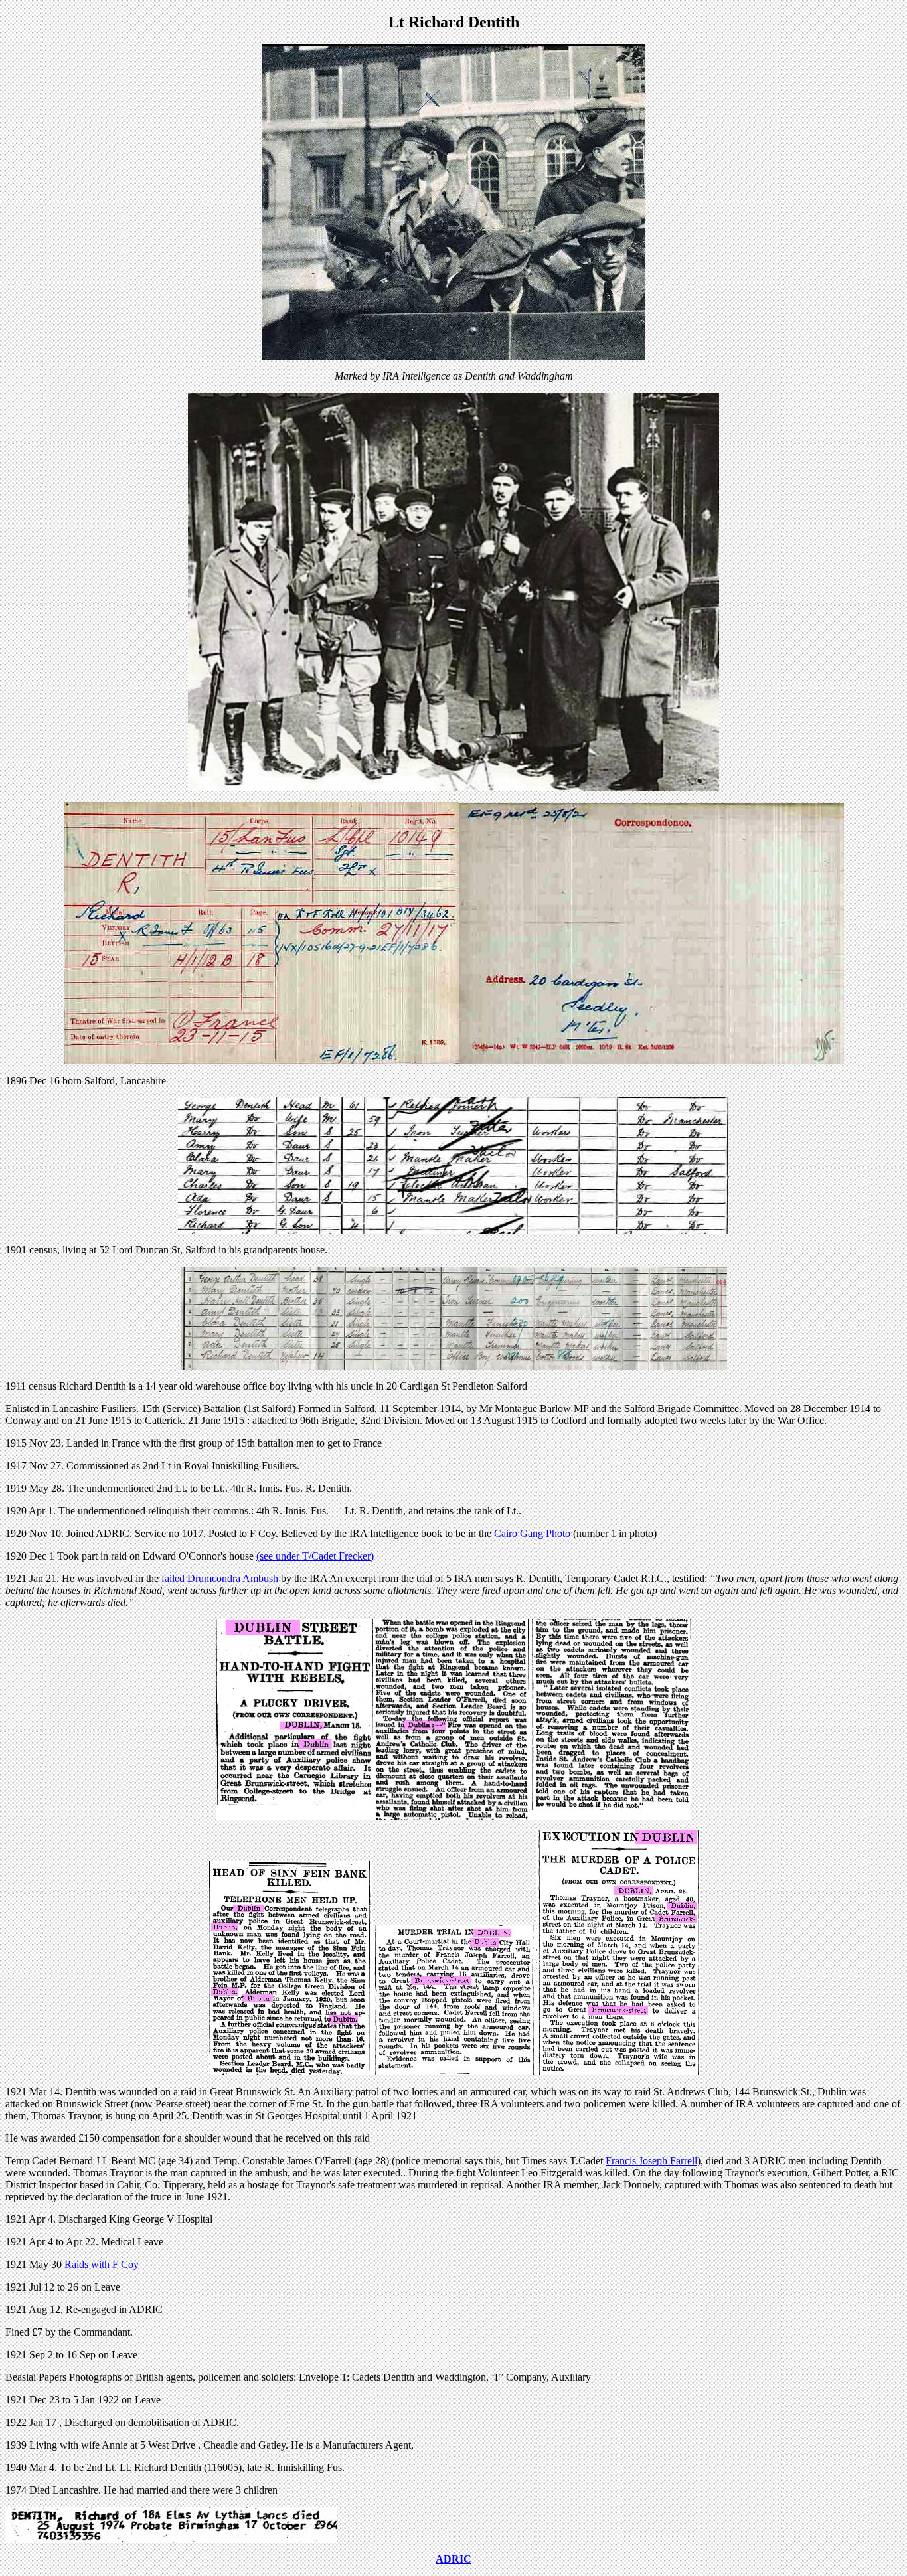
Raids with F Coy (102, 2264)
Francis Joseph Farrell (651, 2161)
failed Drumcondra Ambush (220, 1578)
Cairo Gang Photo (534, 1533)
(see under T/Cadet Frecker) (315, 1556)
